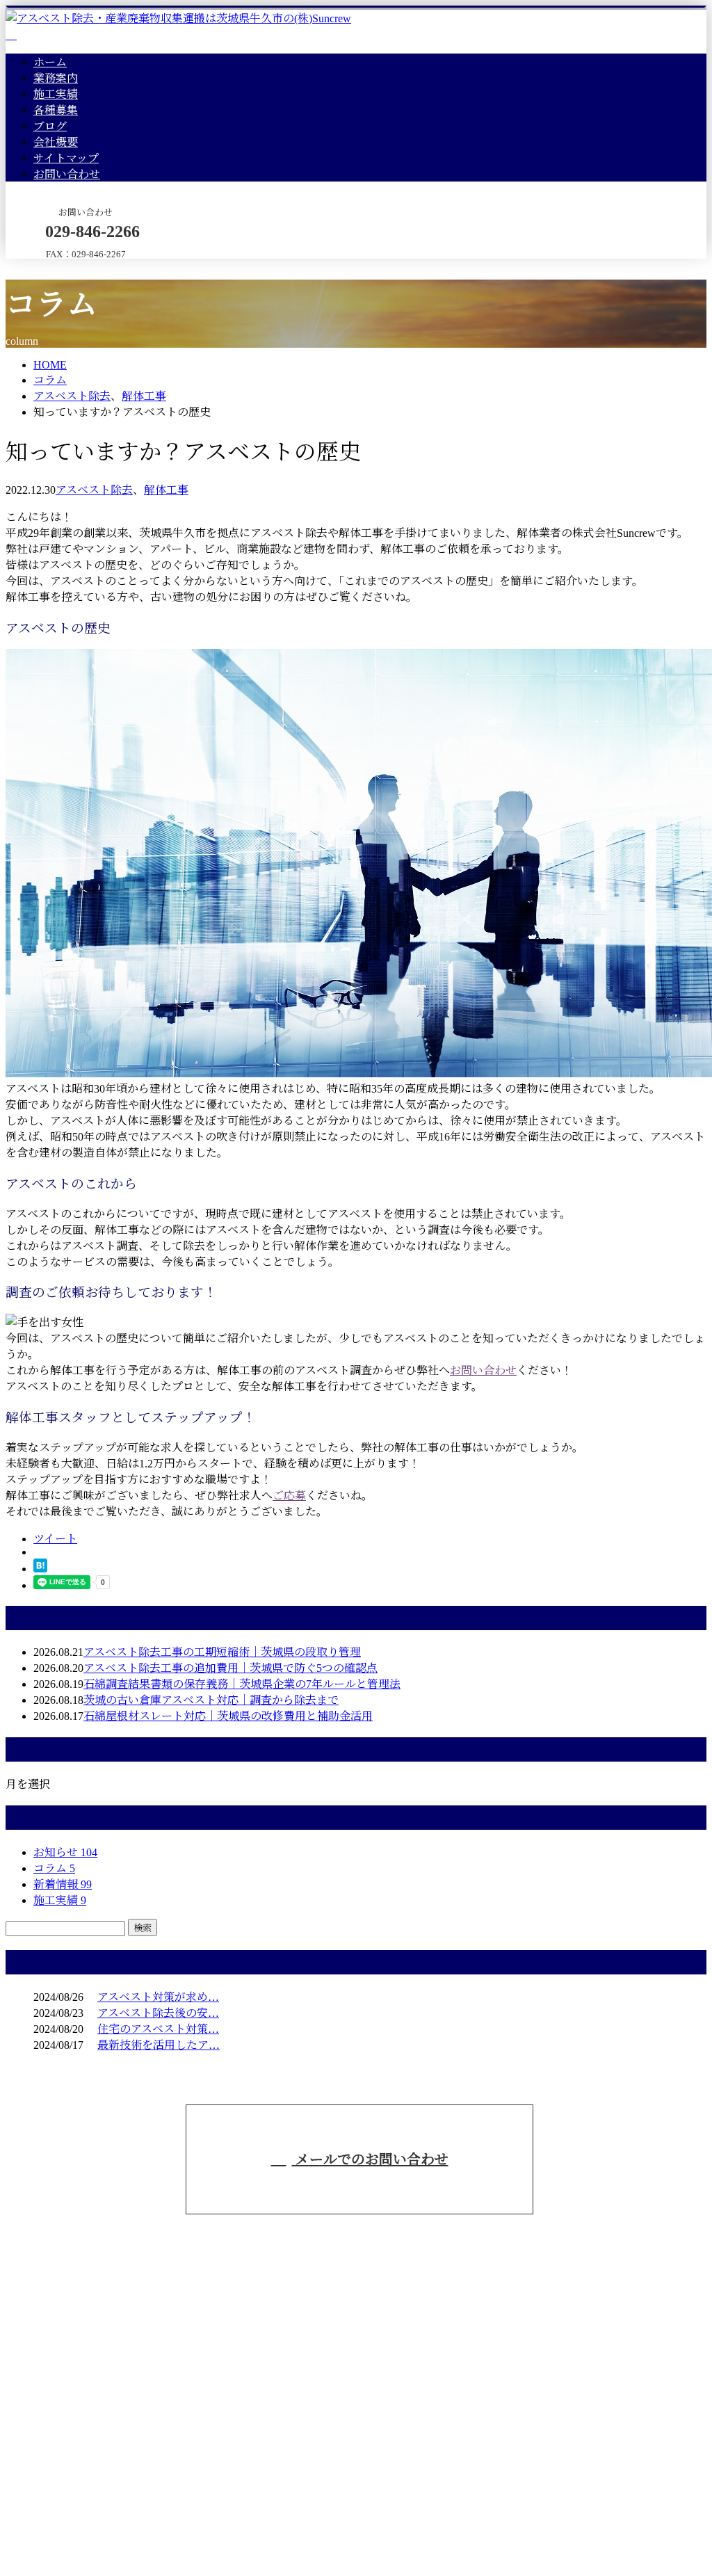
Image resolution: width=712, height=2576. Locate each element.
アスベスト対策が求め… (158, 1997)
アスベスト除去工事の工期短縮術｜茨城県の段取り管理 (222, 1652)
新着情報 (63, 1884)
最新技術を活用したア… (159, 2045)
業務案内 (56, 78)
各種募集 (56, 110)
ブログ (50, 126)
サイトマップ (66, 158)
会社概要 (56, 142)
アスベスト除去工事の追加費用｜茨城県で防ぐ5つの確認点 (230, 1668)
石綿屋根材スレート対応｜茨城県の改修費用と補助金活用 (228, 1716)
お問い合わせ (67, 174)
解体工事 (144, 396)
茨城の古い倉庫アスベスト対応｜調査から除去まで (211, 1700)
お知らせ (65, 1852)
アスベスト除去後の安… (158, 2013)
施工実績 (56, 94)
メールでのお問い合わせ (370, 2159)
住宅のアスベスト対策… (158, 2029)
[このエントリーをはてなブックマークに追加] (40, 1569)
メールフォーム (54, 267)
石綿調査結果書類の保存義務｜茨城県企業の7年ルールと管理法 (242, 1684)
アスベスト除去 (72, 396)
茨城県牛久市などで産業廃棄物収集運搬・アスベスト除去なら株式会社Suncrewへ (615, 2204)
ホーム (50, 62)
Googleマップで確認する (70, 2460)
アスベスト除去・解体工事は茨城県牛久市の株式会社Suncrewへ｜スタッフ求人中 (208, 2533)
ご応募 (289, 1496)
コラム (54, 1868)
